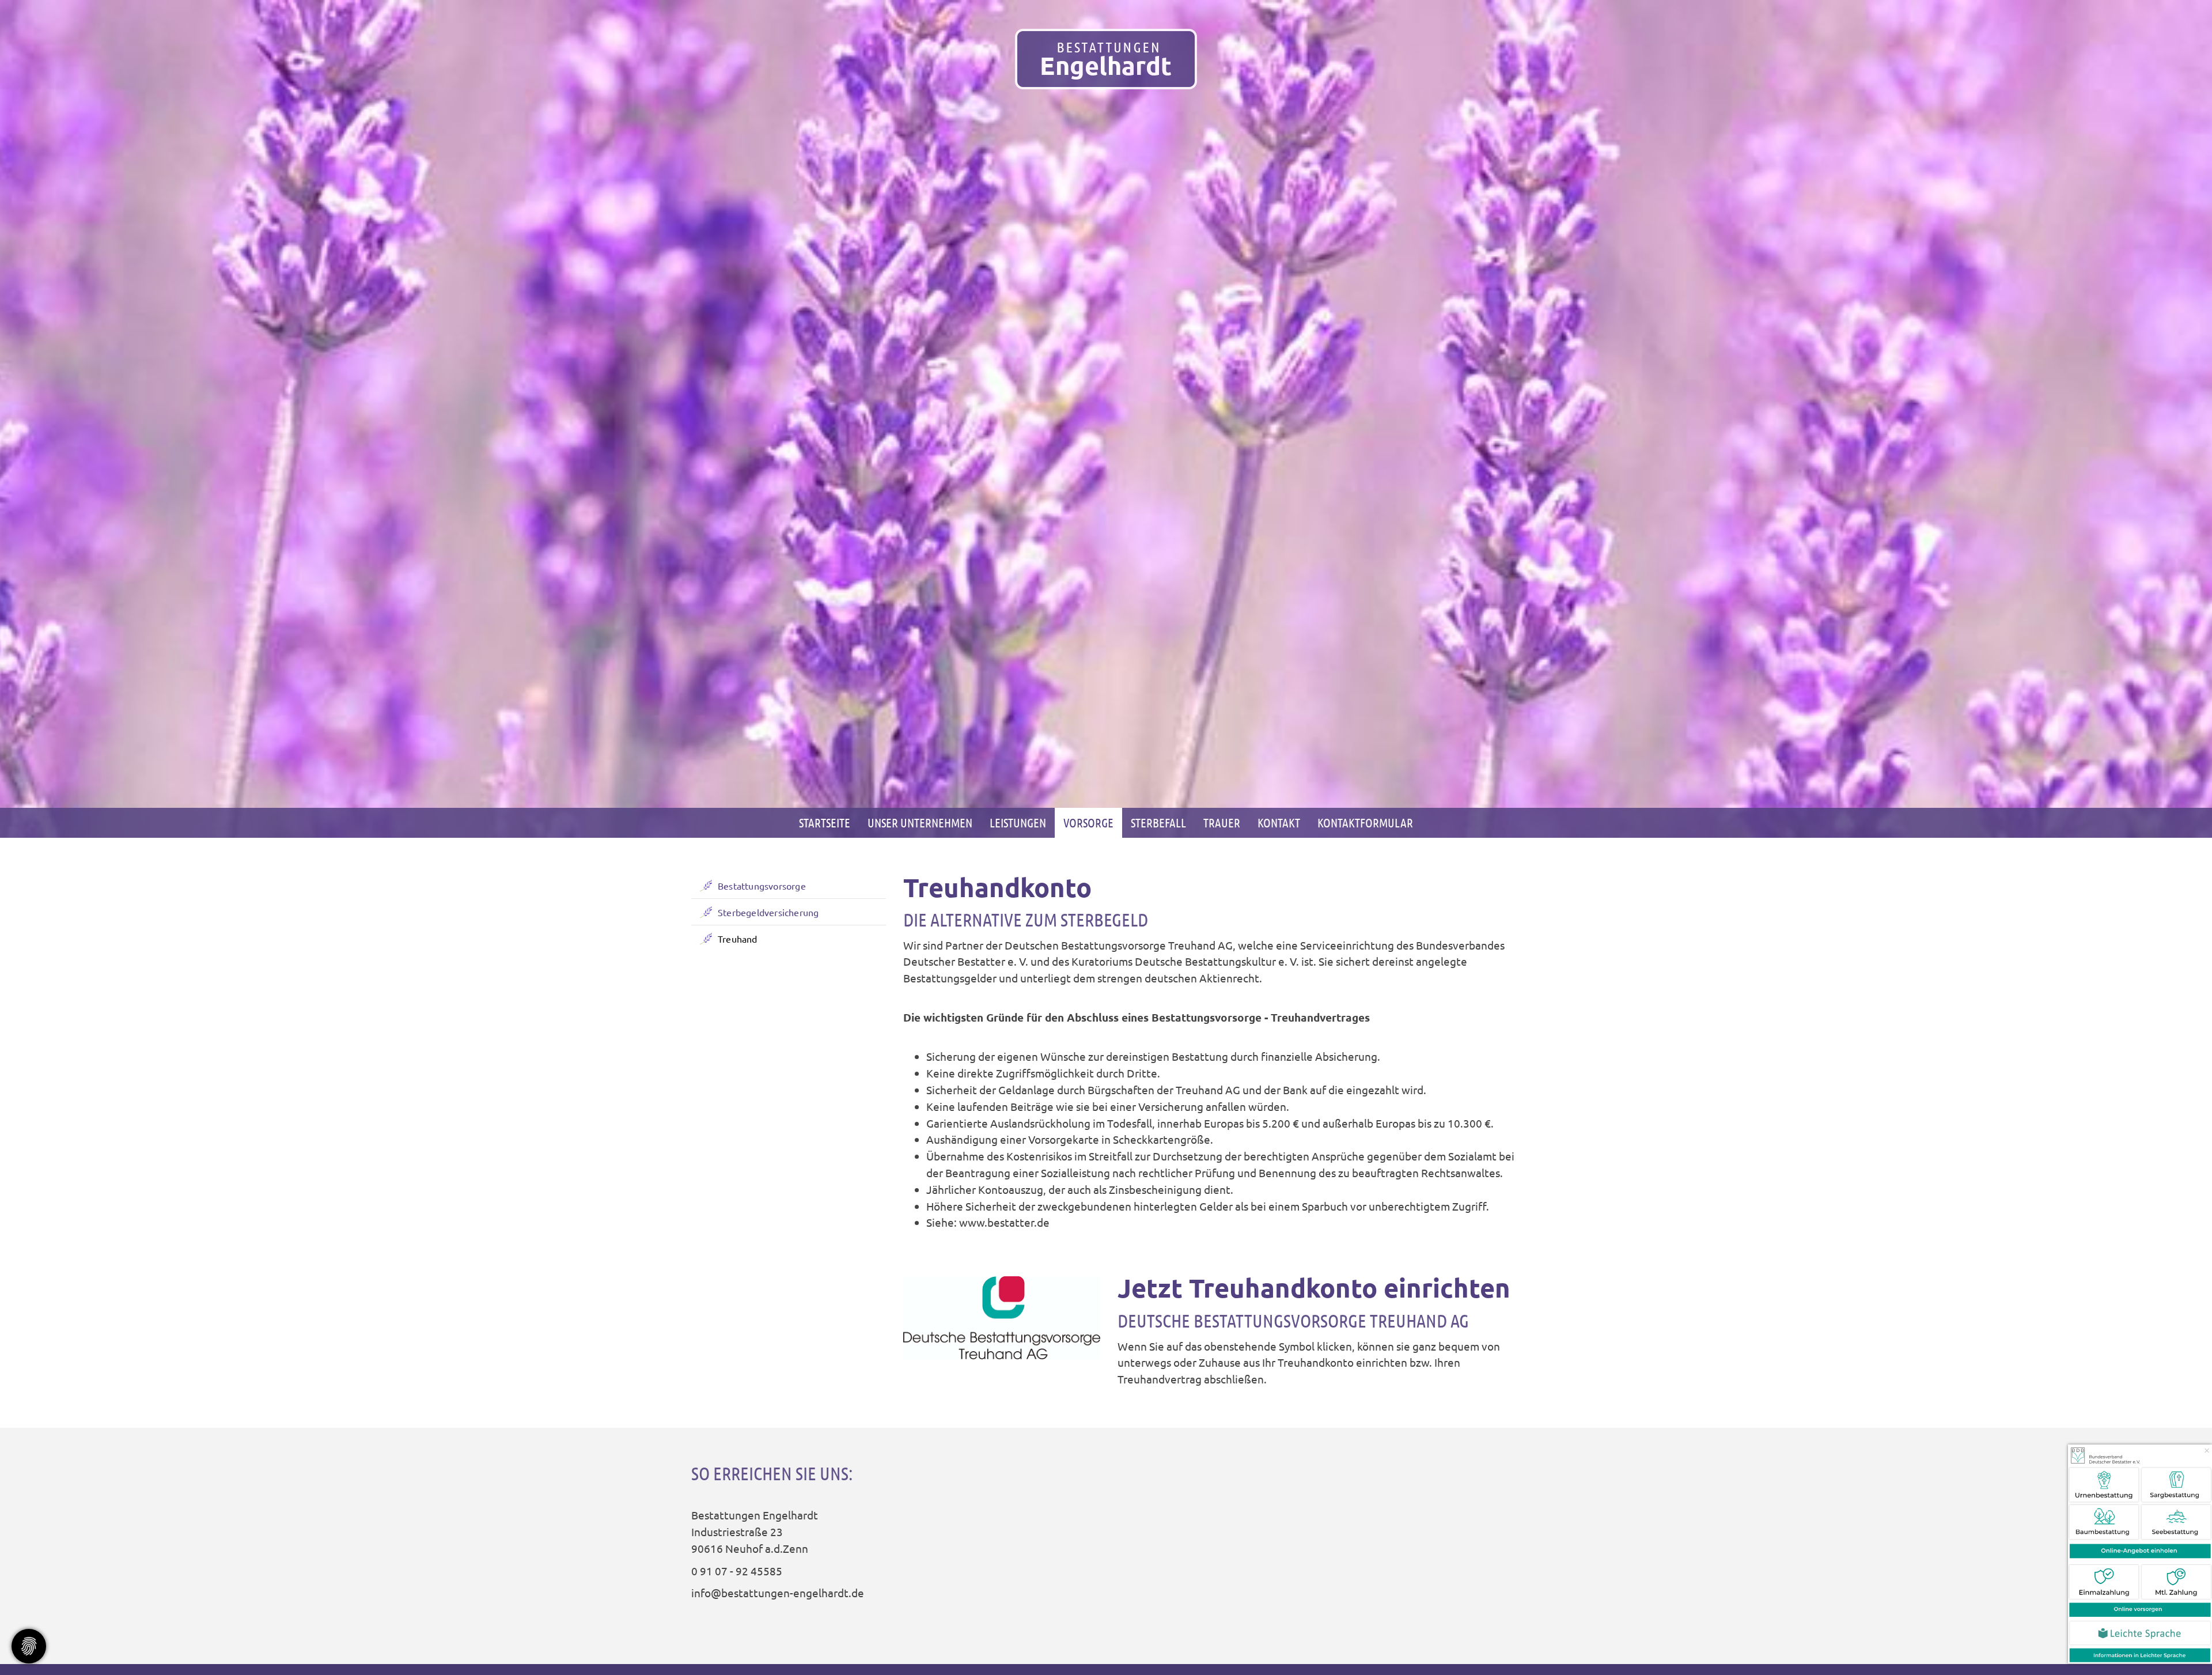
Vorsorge (1088, 823)
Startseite (825, 823)
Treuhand (738, 939)
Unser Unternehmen (920, 823)
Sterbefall (1158, 823)
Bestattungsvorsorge (762, 886)
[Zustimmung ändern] (29, 1646)
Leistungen (1018, 823)
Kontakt (1279, 823)
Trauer (1222, 823)
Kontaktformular (1365, 823)
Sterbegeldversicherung (768, 912)
